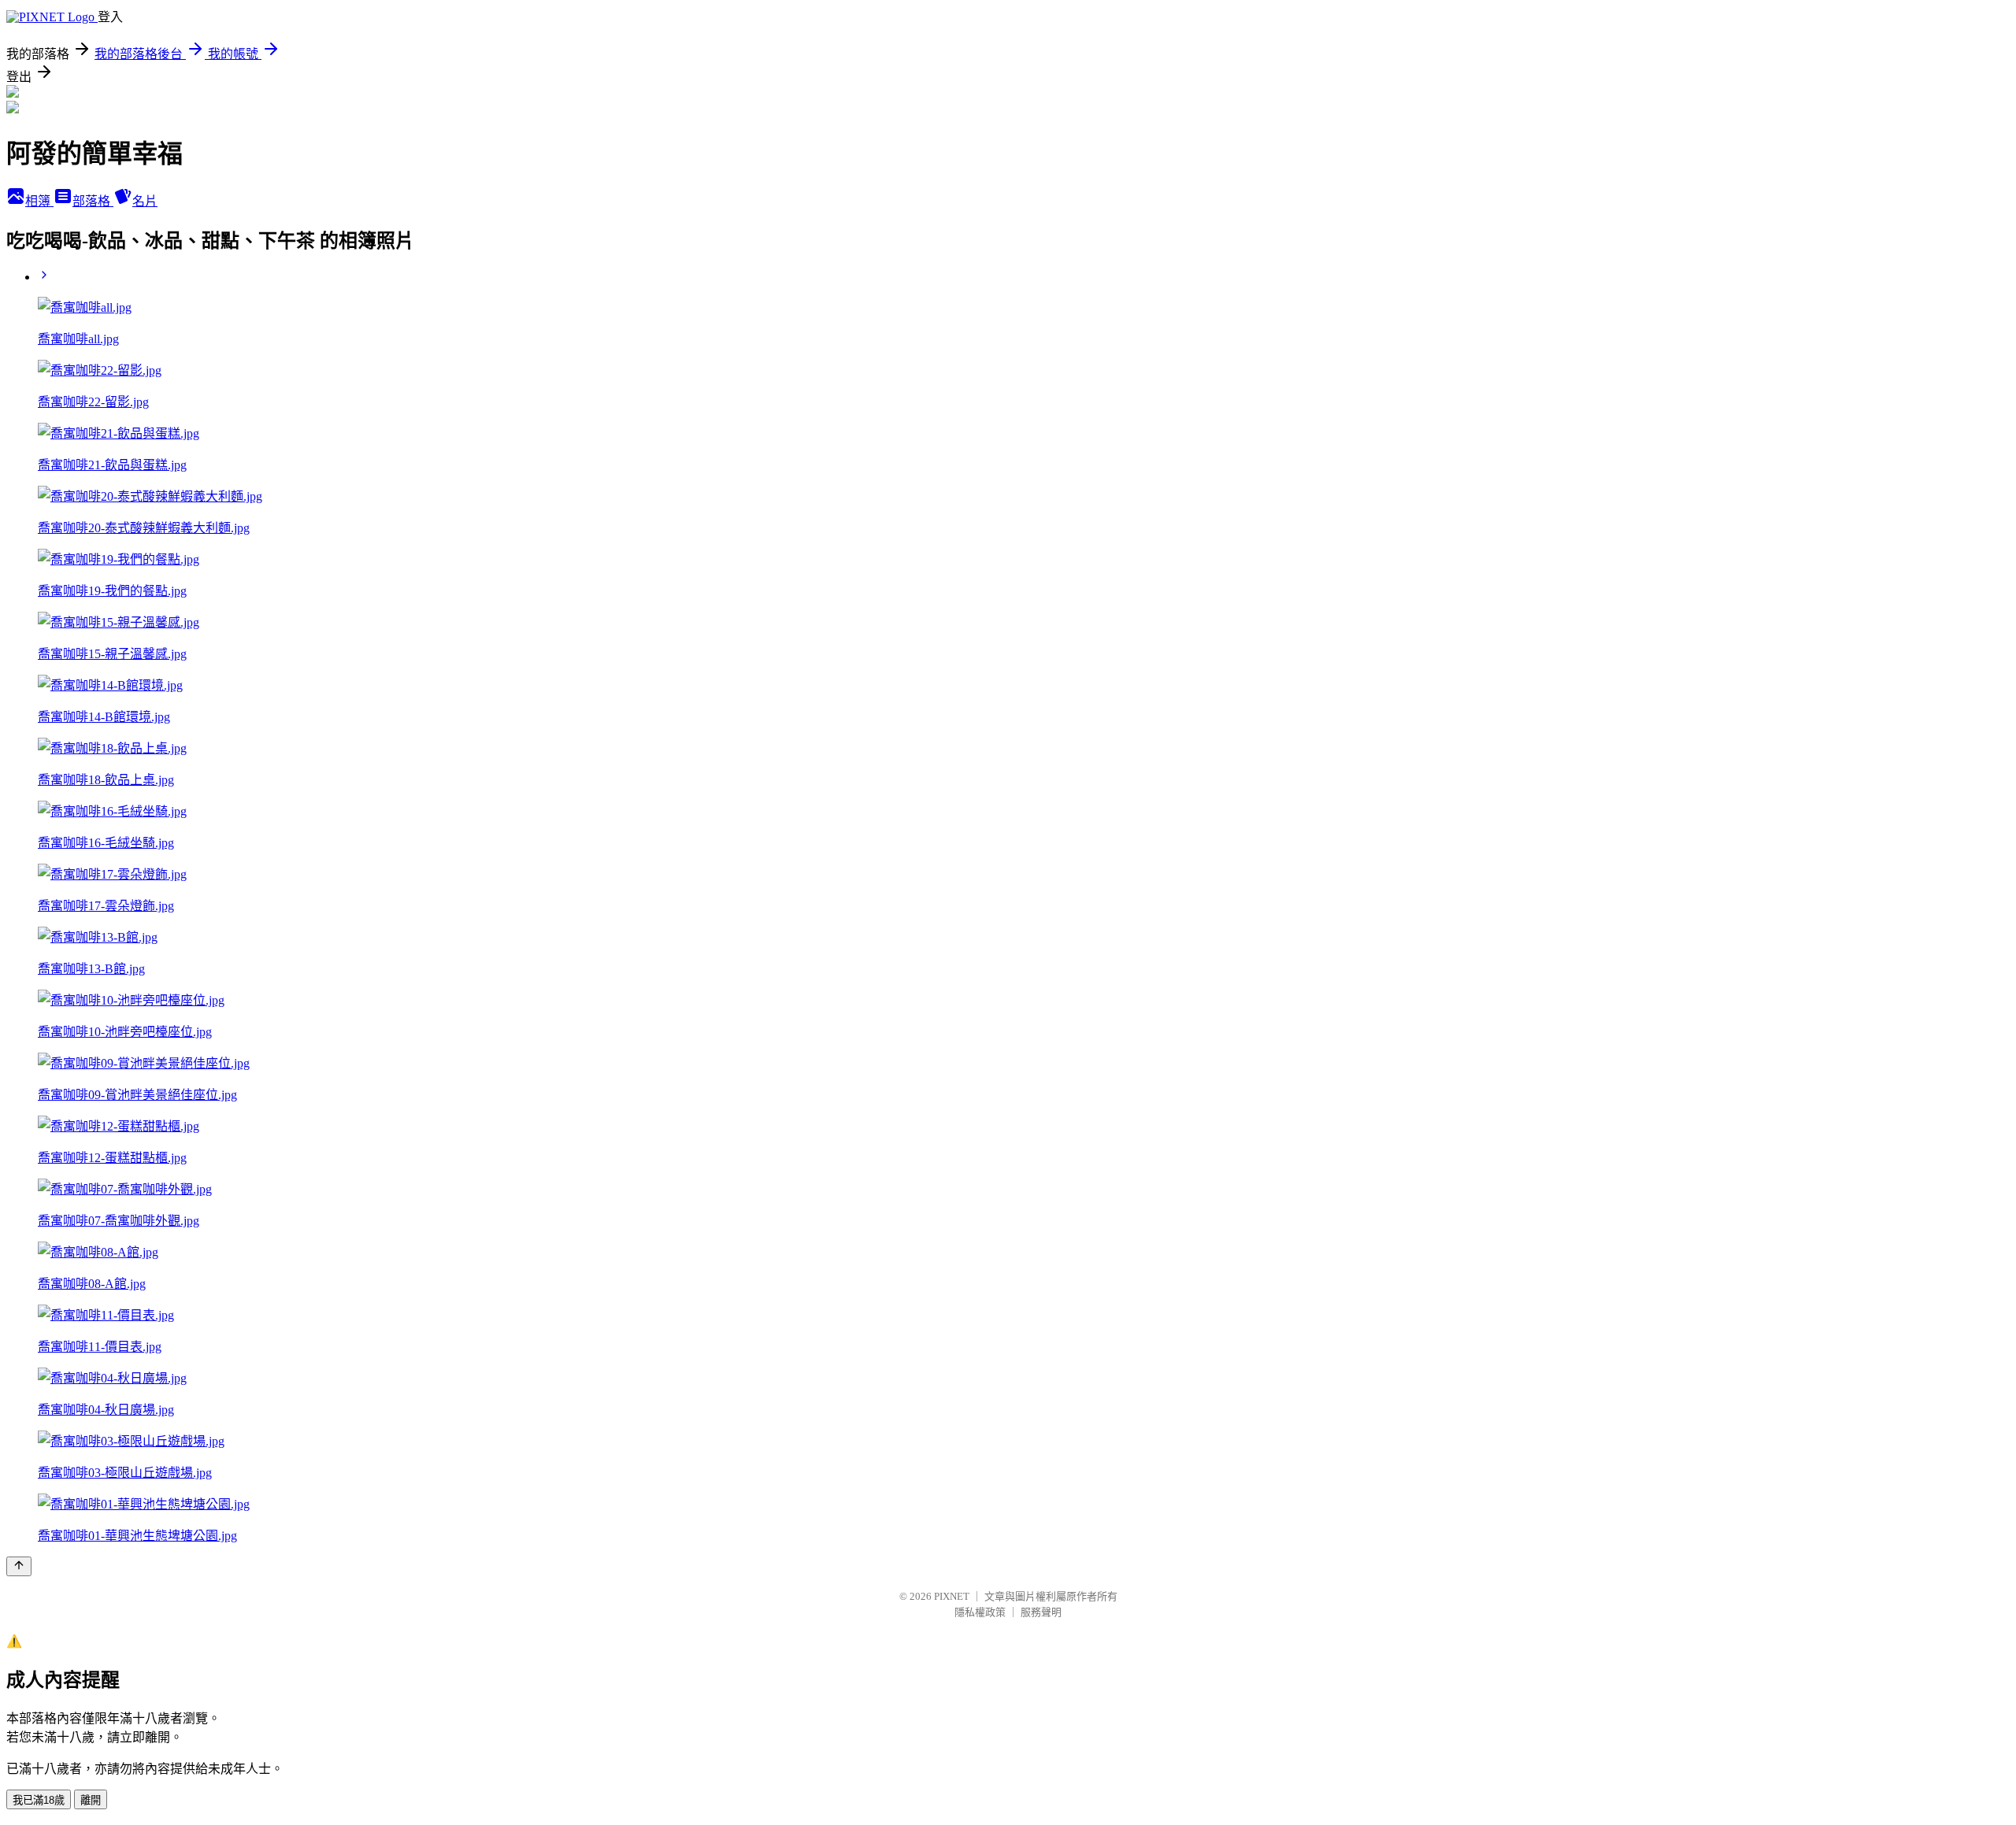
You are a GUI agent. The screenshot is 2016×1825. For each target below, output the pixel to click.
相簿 (39, 201)
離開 (91, 1800)
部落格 (93, 201)
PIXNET (952, 1596)
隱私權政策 (980, 1612)
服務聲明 (1041, 1612)
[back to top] (19, 1566)
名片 (145, 201)
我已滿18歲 (39, 1800)
